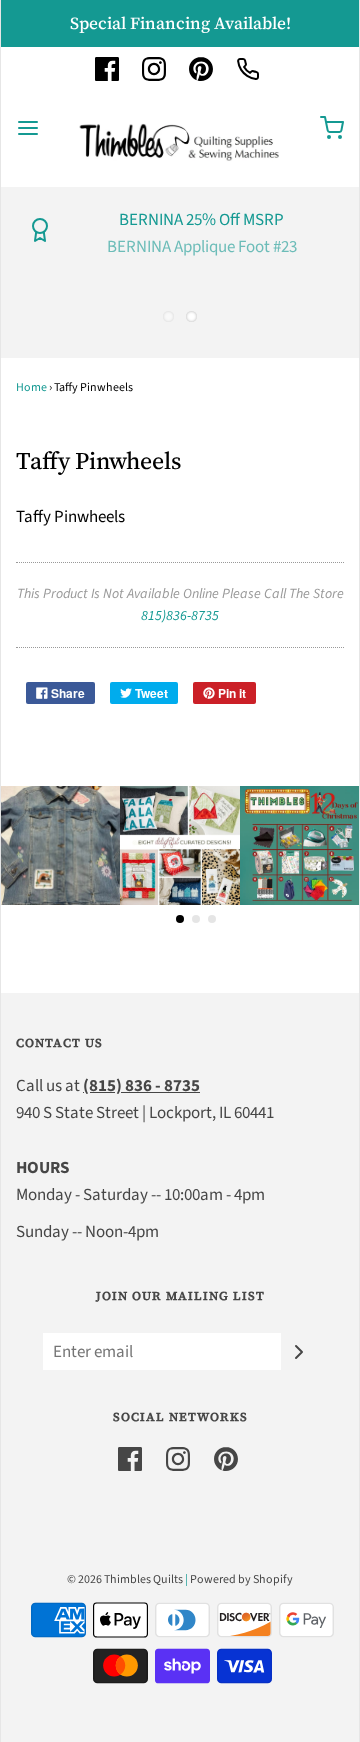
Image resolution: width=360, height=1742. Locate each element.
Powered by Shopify (241, 1579)
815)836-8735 (180, 616)
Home (31, 387)
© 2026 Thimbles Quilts (125, 1579)
